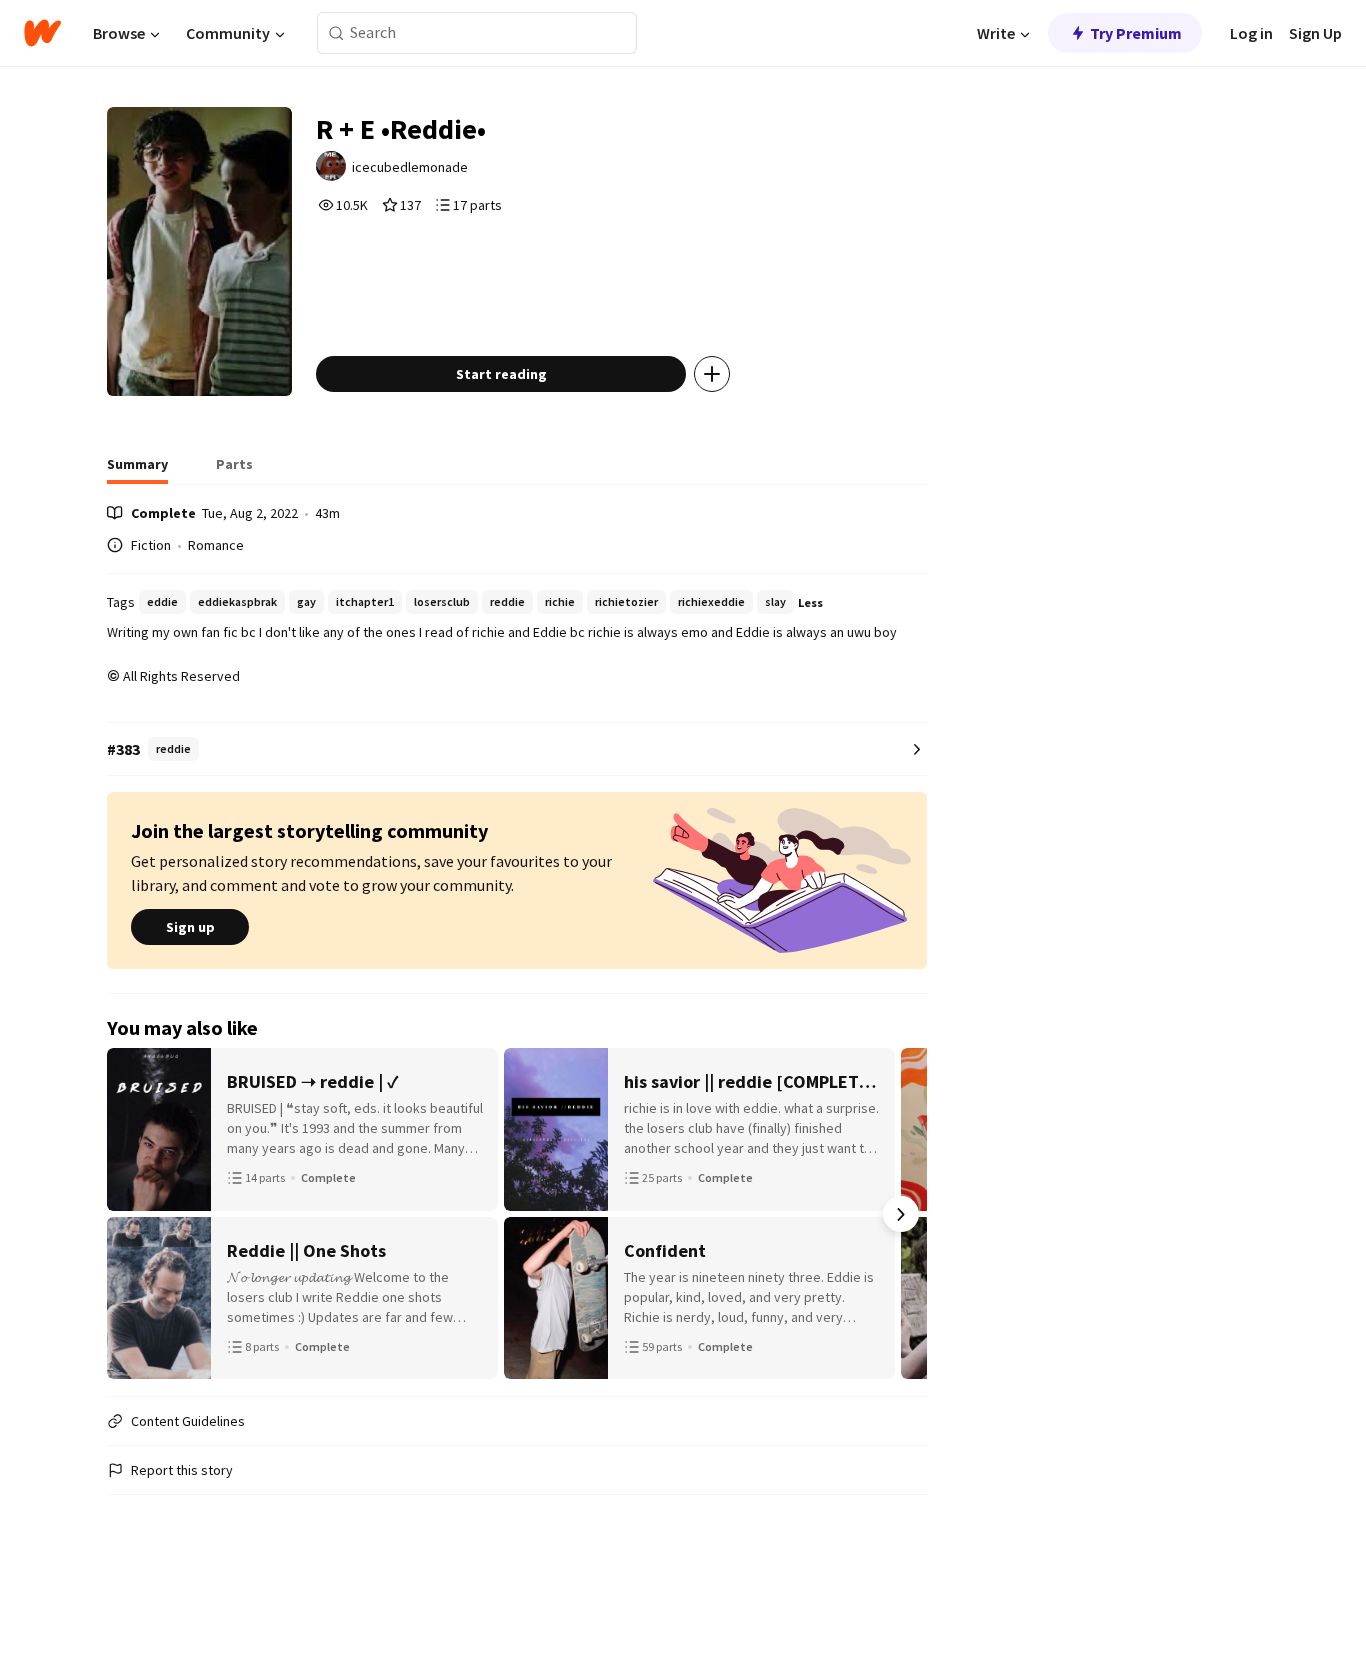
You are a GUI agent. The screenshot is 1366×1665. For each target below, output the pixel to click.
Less (810, 602)
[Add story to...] (712, 374)
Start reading (501, 374)
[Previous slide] (133, 1214)
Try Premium (1136, 33)
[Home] (42, 33)
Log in (1251, 33)
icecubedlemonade (410, 167)
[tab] (137, 470)
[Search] (336, 33)
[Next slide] (901, 1214)
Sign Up (1315, 33)
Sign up (190, 927)
